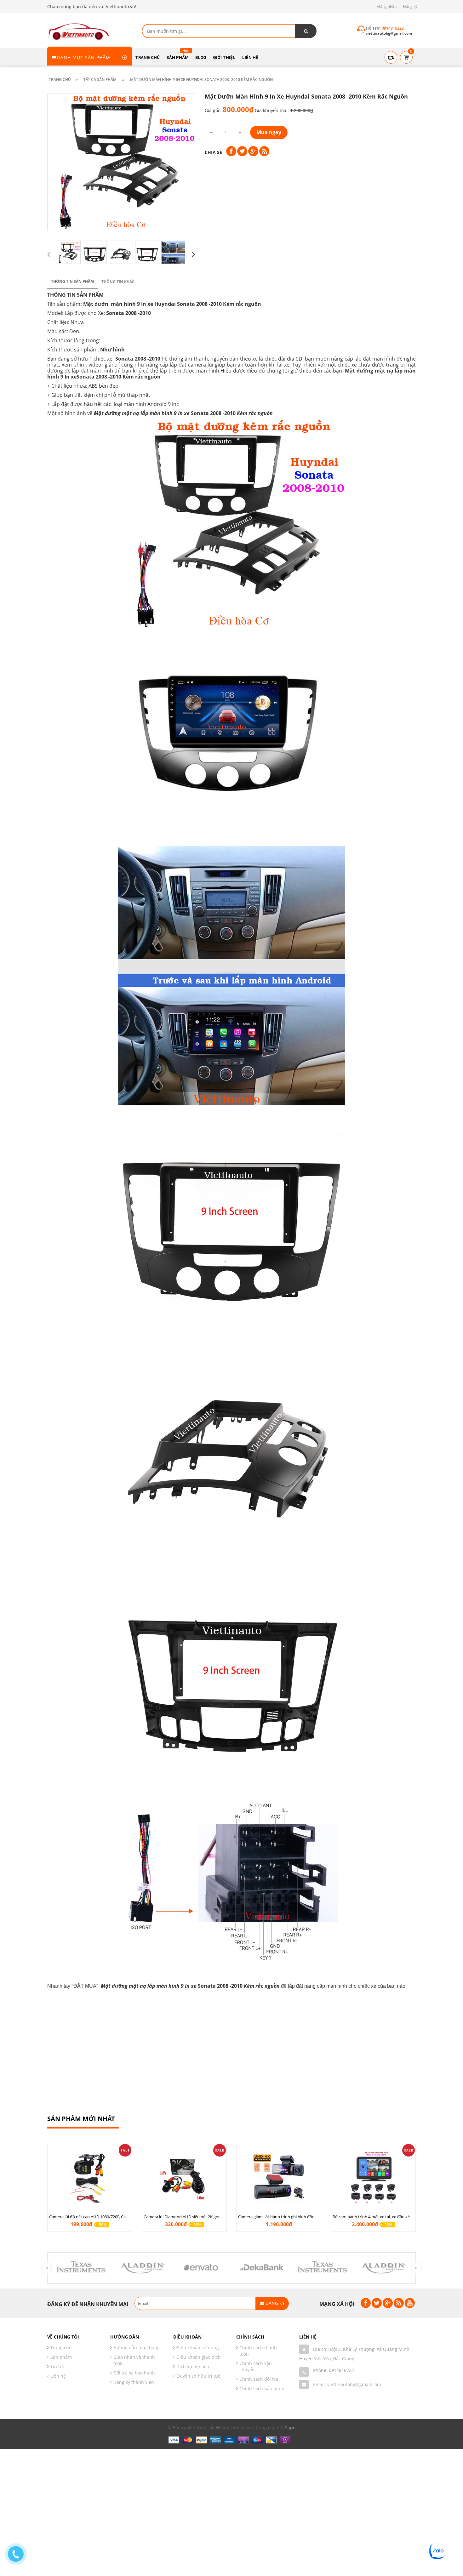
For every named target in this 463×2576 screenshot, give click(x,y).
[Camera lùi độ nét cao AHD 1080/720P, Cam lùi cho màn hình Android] (90, 2177)
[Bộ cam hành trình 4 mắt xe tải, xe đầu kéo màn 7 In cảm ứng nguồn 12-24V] (373, 2177)
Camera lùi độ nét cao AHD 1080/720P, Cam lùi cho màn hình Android (113, 2217)
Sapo (290, 2428)
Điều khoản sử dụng (198, 2348)
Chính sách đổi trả (259, 2379)
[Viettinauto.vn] (79, 31)
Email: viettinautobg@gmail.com (347, 2384)
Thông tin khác (118, 282)
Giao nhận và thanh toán (134, 2360)
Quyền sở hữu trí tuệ (198, 2376)
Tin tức (58, 2366)
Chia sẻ (213, 152)
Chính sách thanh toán (258, 2351)
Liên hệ (58, 2376)
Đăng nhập (387, 6)
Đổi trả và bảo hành (134, 2373)
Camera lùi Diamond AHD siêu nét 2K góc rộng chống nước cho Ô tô (207, 2217)
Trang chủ (61, 2348)
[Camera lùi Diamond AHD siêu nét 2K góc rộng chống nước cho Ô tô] (184, 2177)
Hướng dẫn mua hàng (137, 2348)
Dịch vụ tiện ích (193, 2366)
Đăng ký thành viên (134, 2382)
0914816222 (341, 2370)
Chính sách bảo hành (262, 2388)
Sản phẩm (61, 2357)
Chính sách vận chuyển (256, 2366)
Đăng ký (410, 6)
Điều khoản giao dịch (199, 2357)
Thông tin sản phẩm (72, 281)
